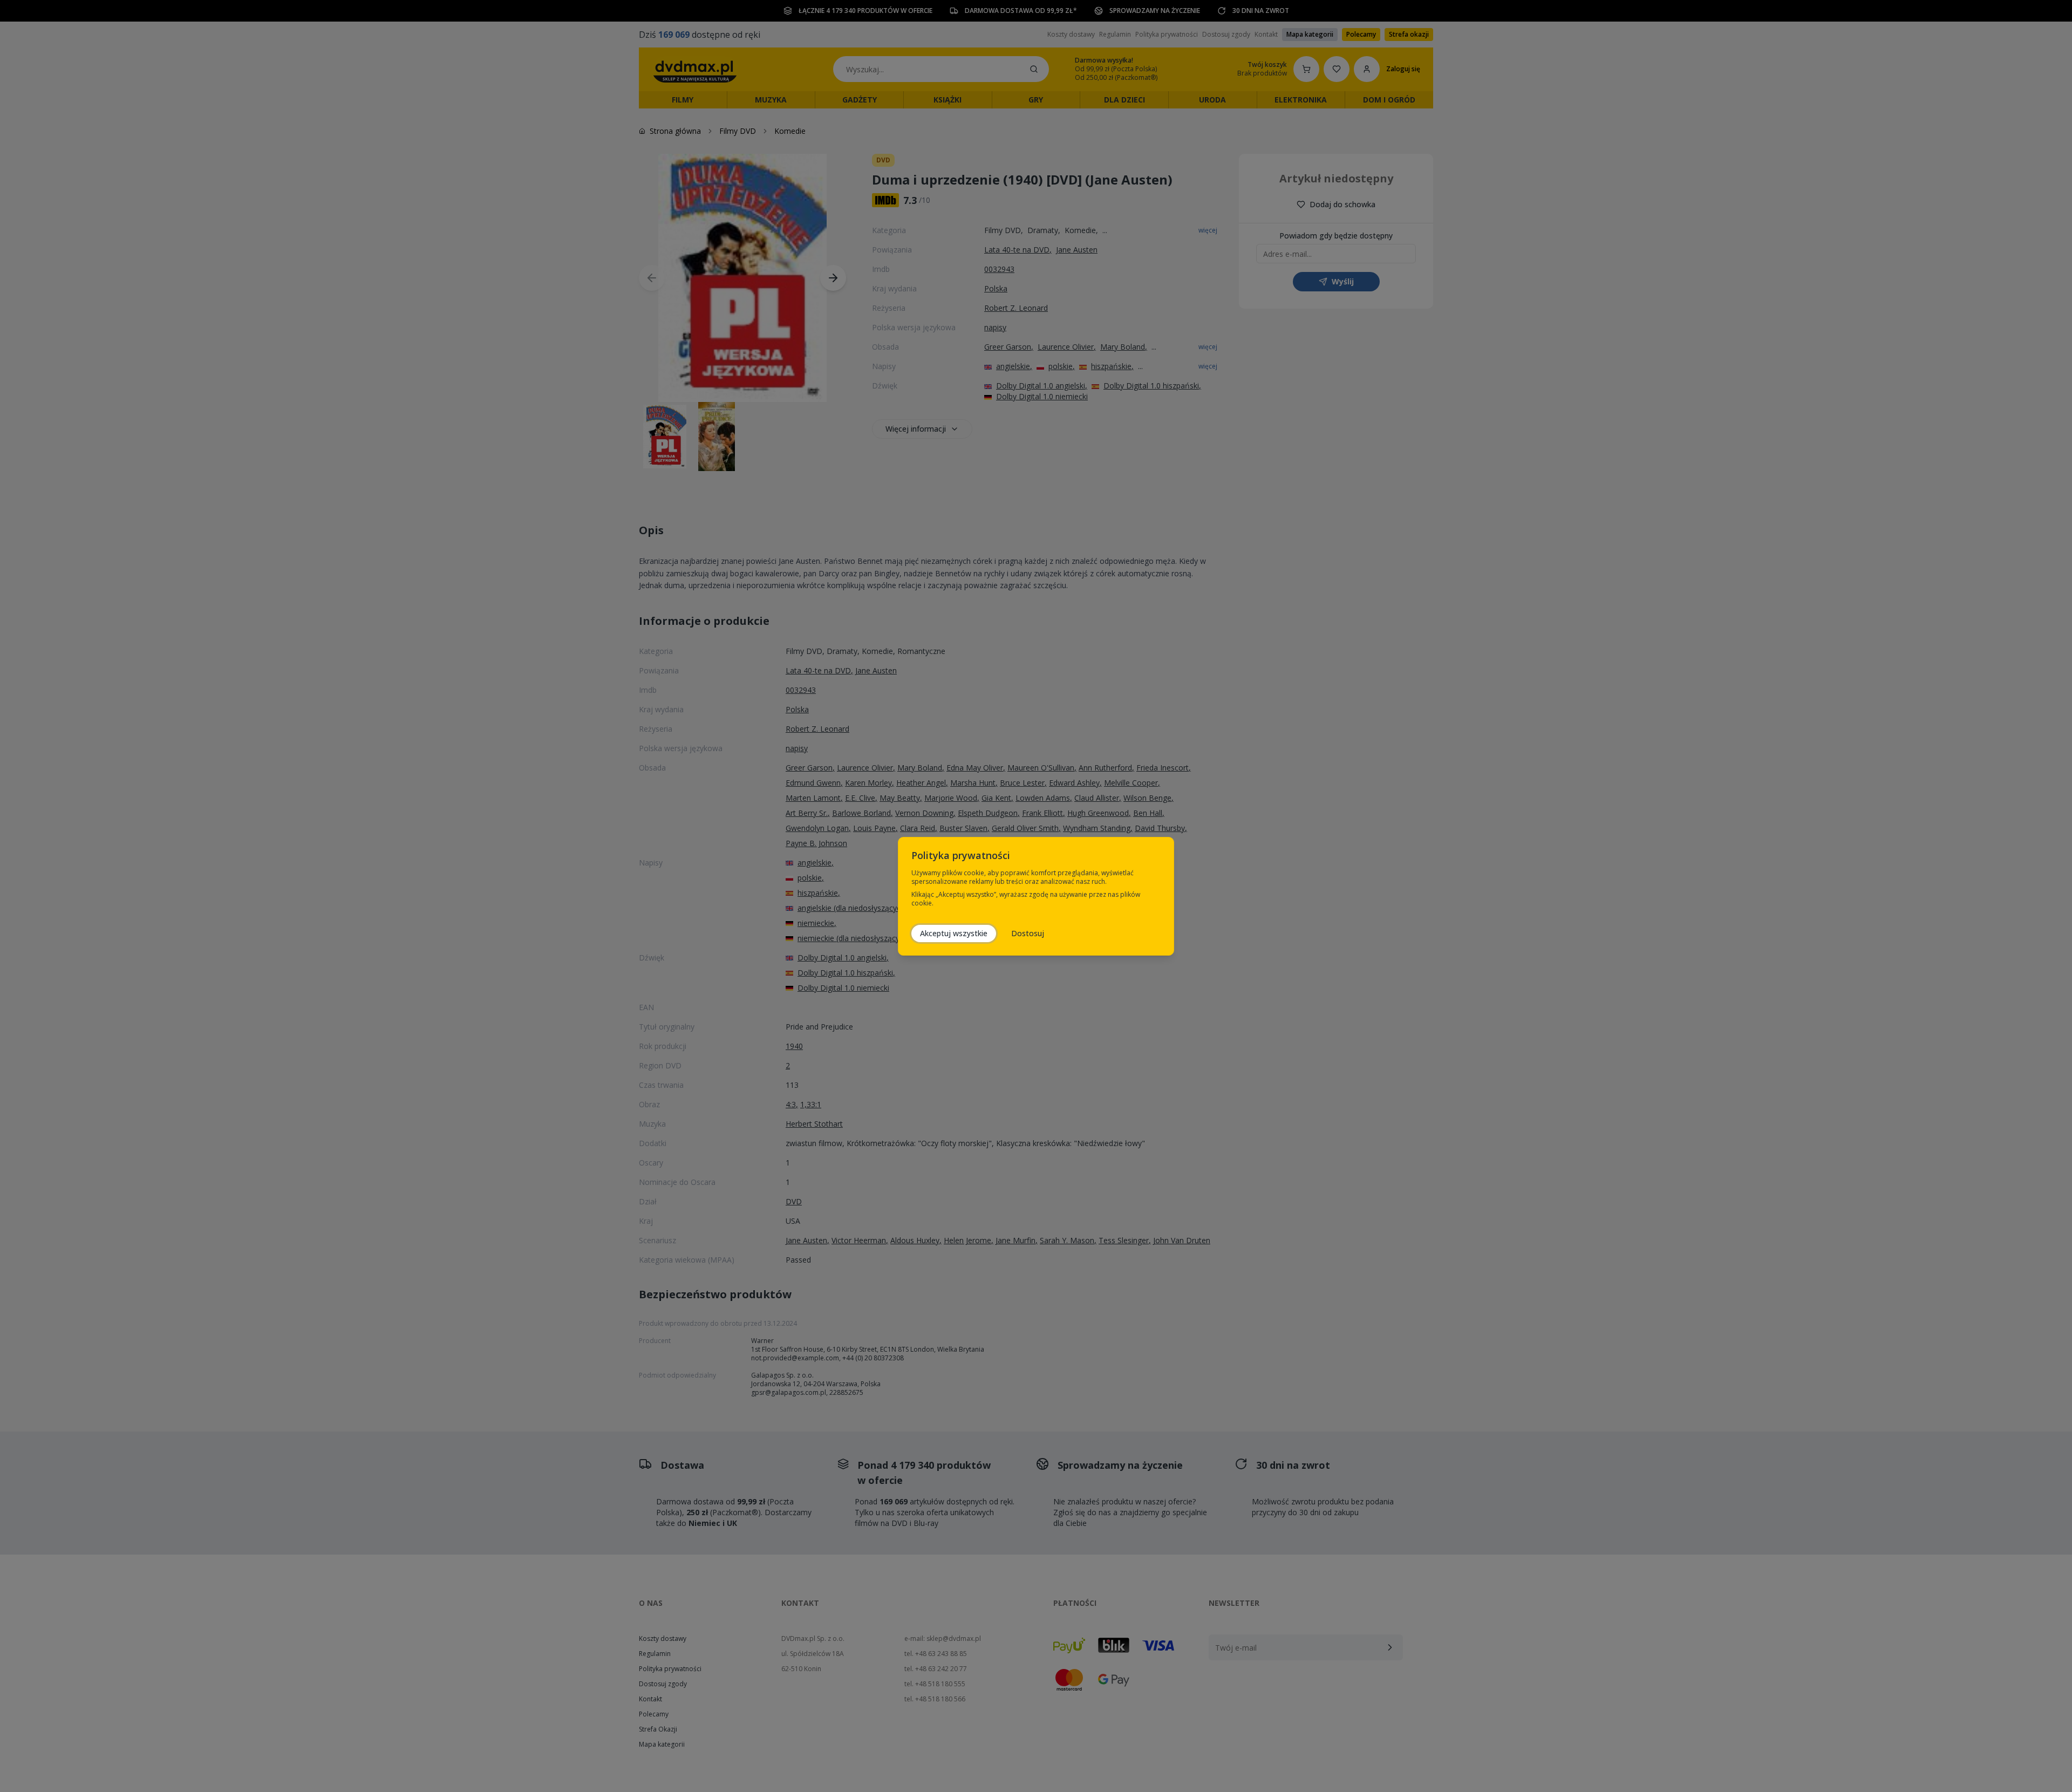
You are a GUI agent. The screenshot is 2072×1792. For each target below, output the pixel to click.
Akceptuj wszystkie (954, 933)
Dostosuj (1028, 933)
